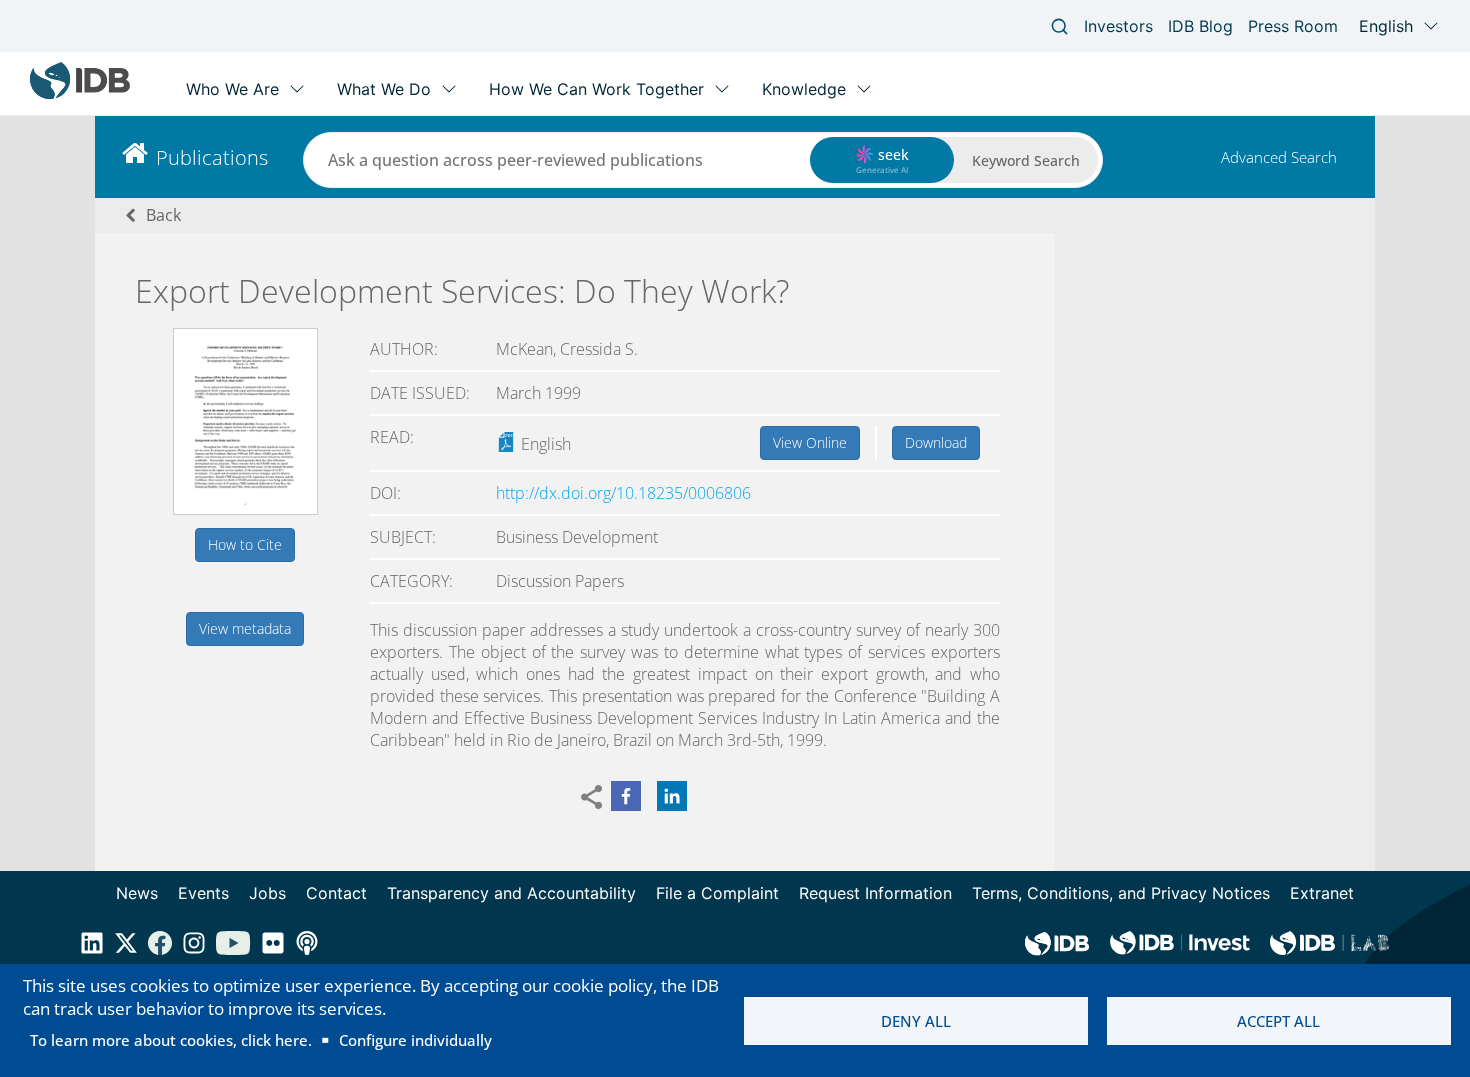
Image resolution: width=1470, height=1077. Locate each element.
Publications (212, 157)
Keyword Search (1026, 160)
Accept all (1278, 1021)
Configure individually (415, 1040)
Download (936, 442)
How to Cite (245, 544)
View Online (810, 442)
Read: (392, 437)
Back (163, 215)
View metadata (245, 628)
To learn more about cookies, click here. (171, 1040)
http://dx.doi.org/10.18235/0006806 (623, 493)
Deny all (916, 1021)
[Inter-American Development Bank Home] (80, 94)
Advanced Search (1279, 157)
